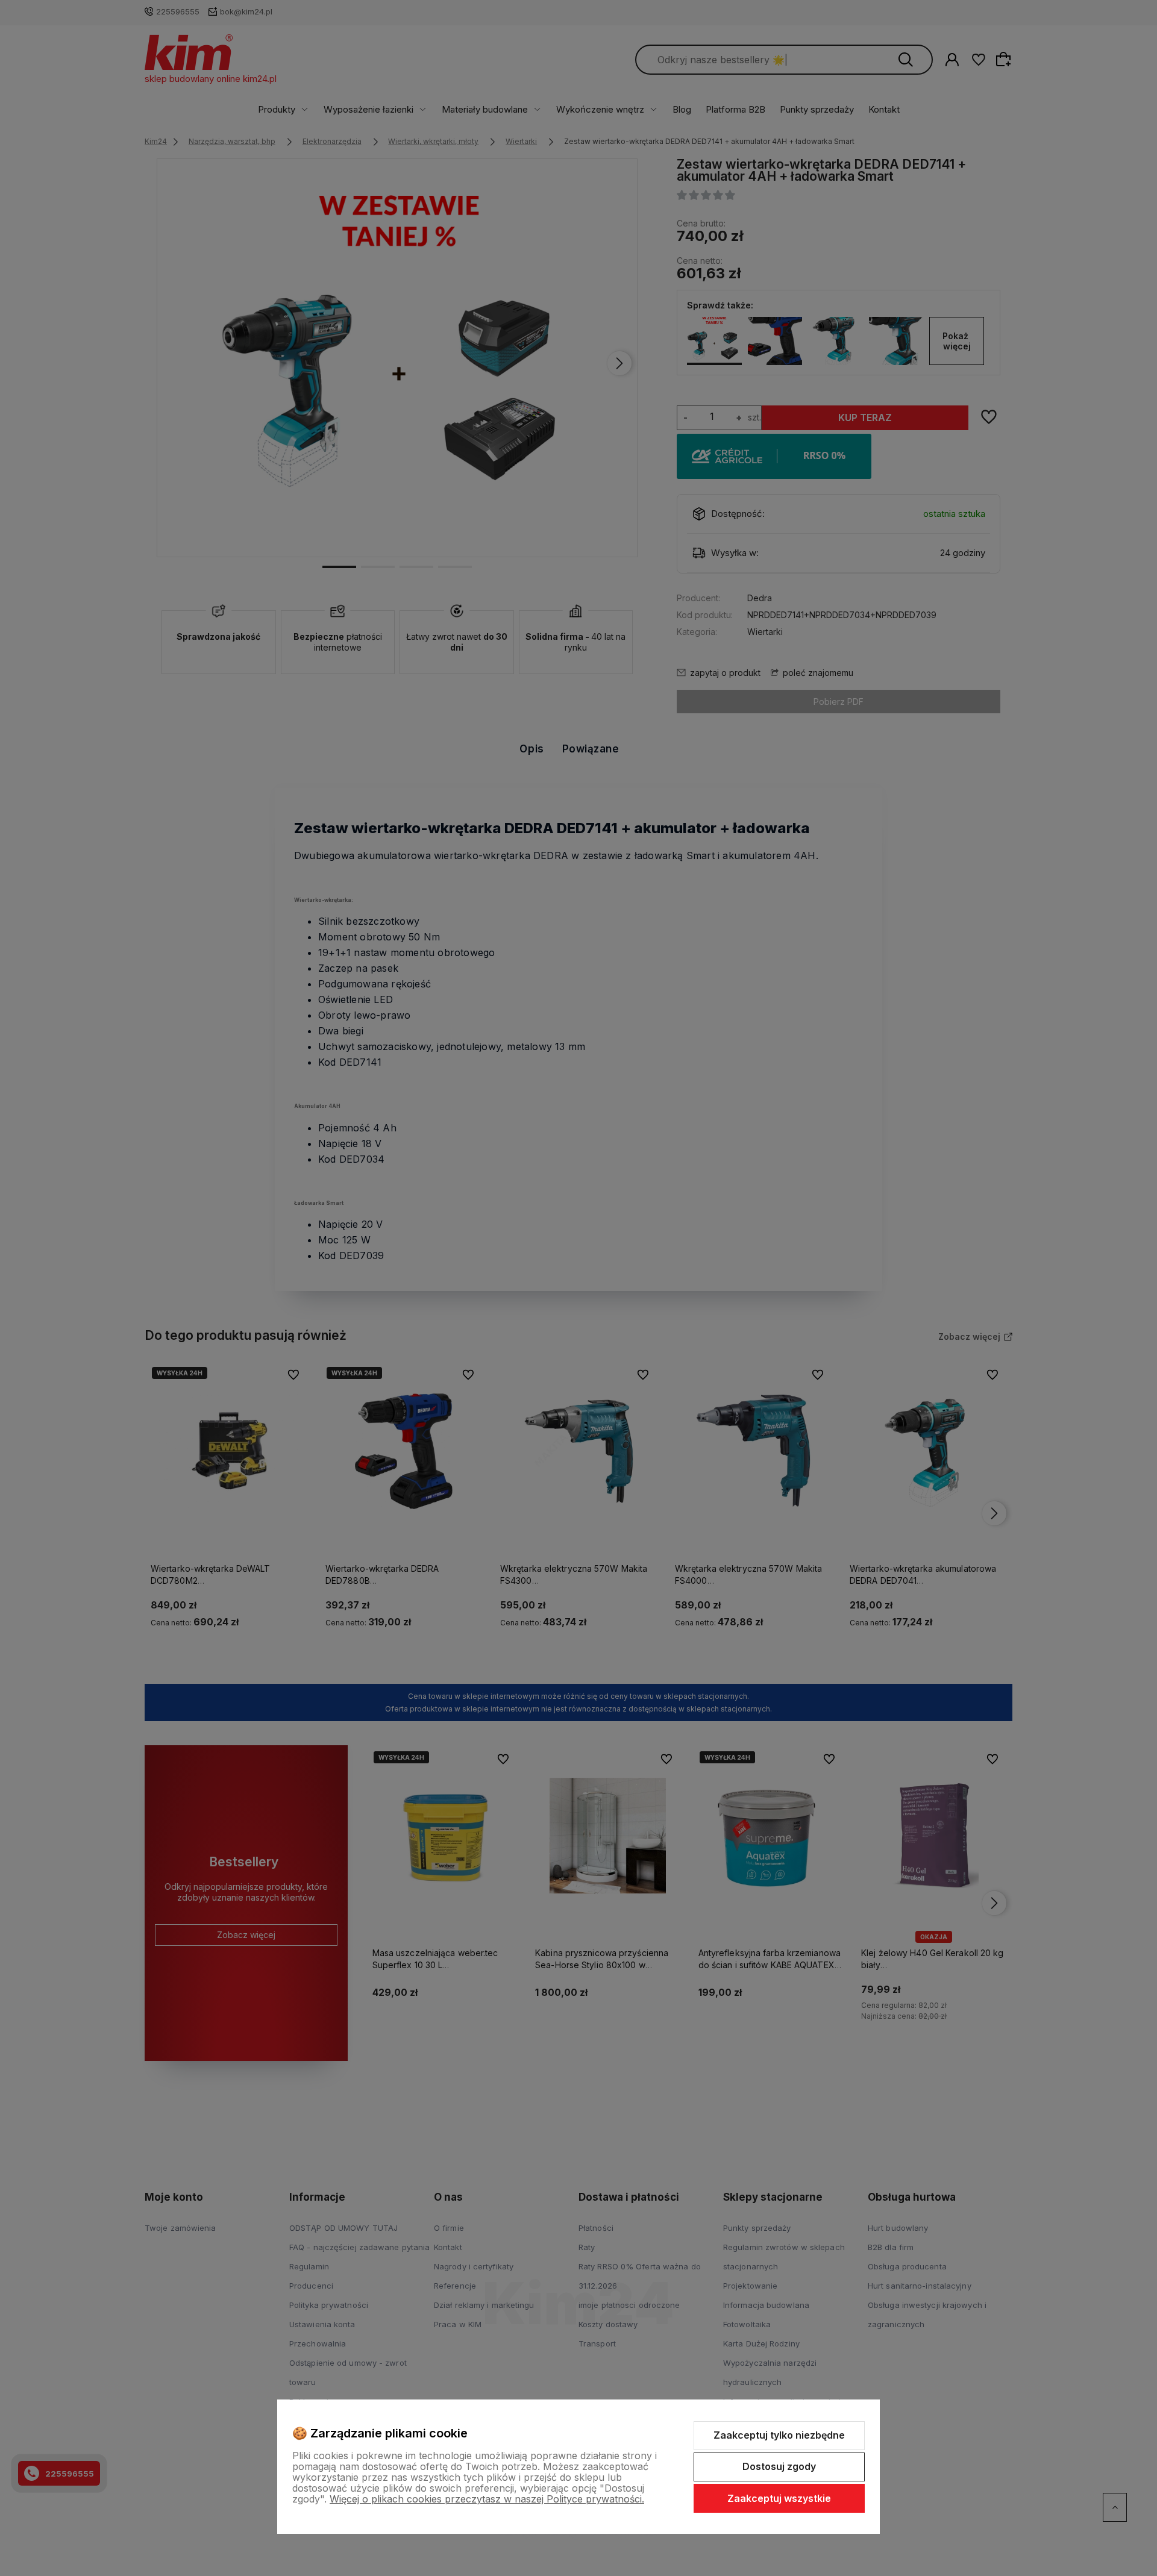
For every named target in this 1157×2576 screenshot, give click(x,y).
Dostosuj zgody (779, 2466)
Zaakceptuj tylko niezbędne (779, 2435)
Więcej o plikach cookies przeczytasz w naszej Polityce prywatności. (487, 2499)
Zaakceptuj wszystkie (779, 2498)
